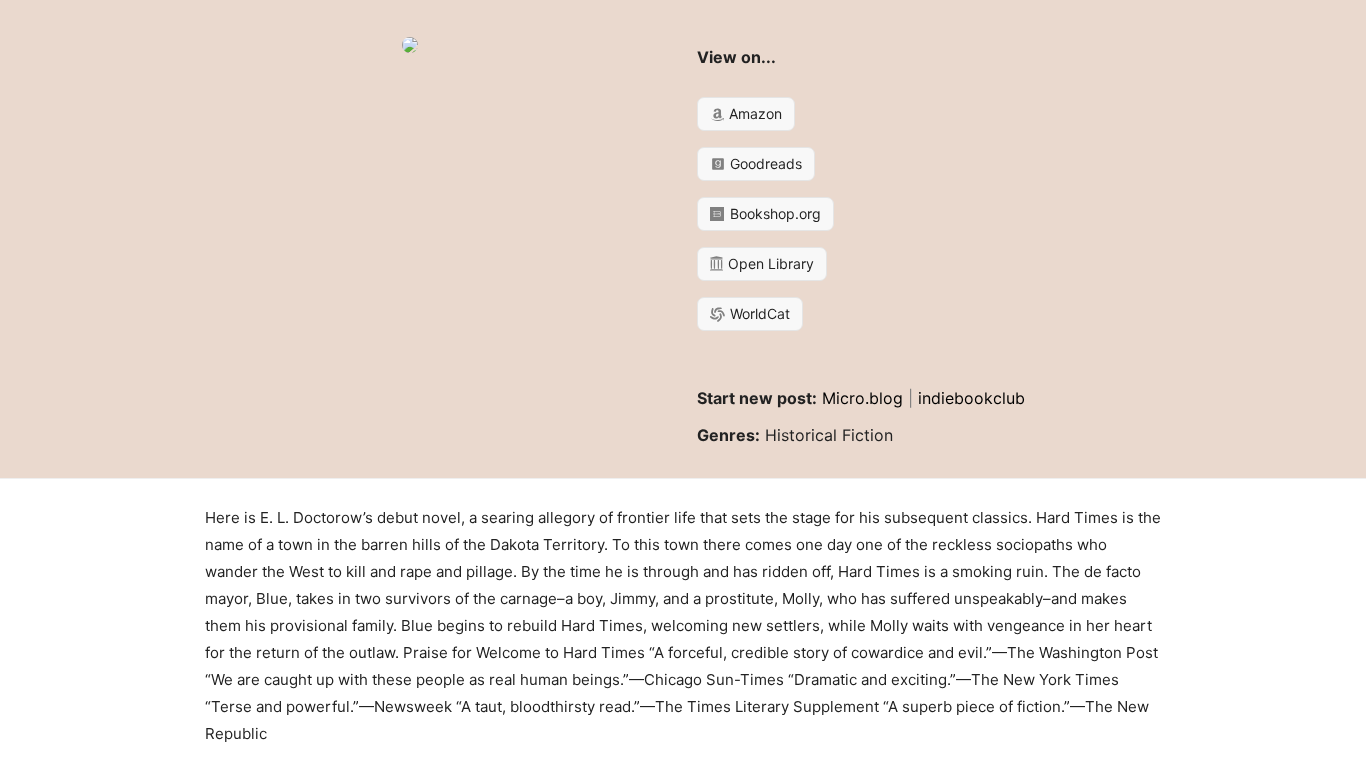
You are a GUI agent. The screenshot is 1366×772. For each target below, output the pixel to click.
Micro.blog (862, 398)
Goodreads (764, 163)
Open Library (769, 263)
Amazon (753, 113)
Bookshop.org (773, 213)
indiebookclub (971, 398)
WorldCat (758, 313)
